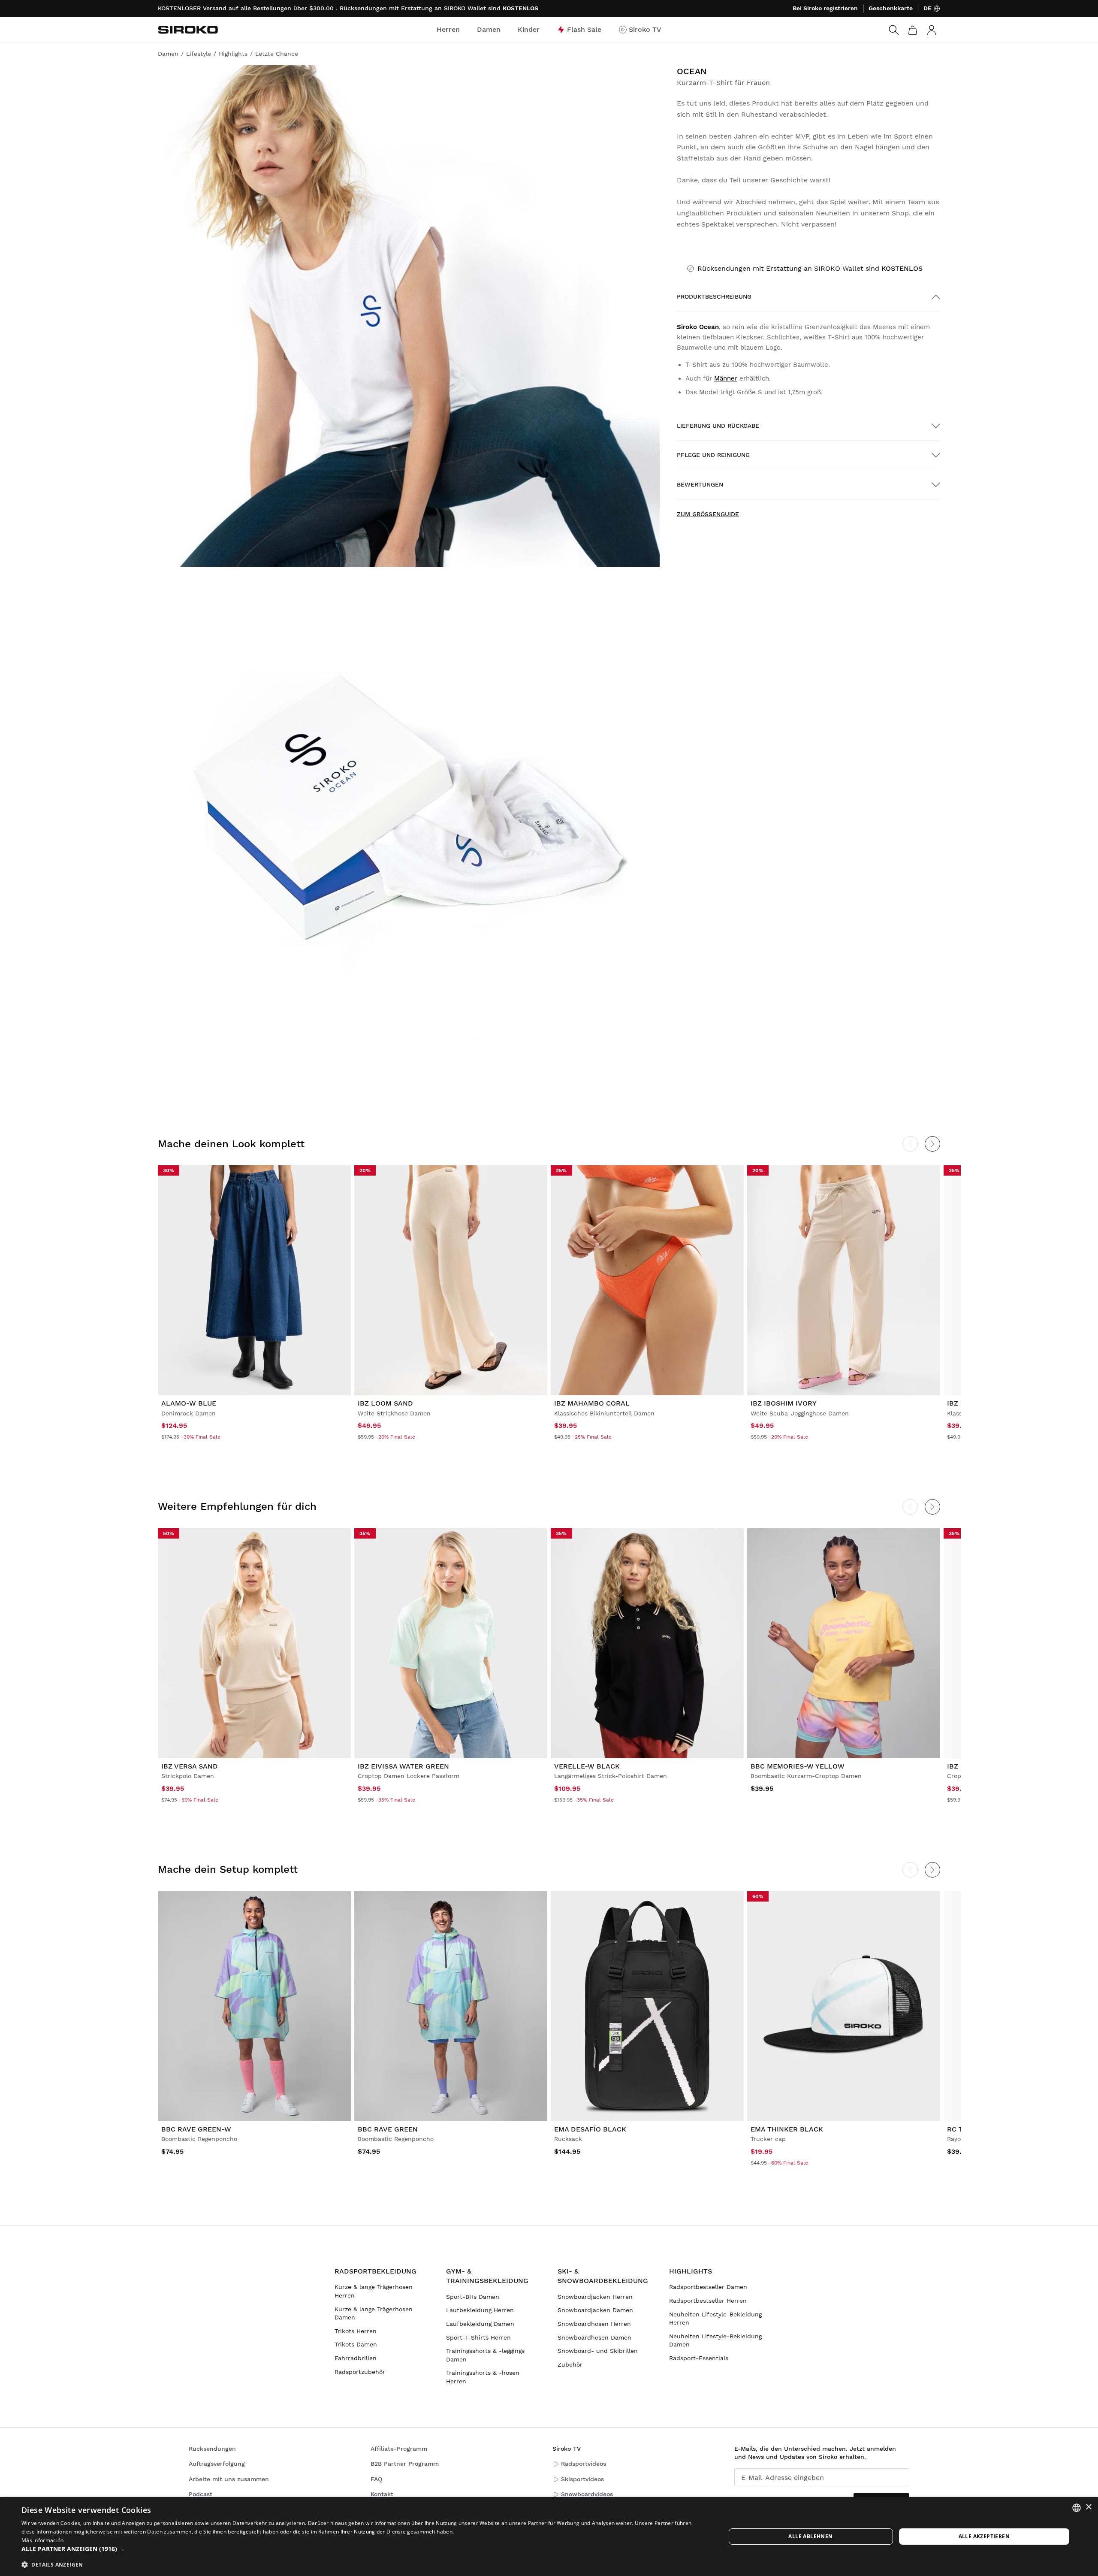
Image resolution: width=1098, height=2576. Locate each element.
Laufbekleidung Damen (480, 2324)
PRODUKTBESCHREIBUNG (714, 296)
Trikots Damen (356, 2344)
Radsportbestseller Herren (708, 2301)
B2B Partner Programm (405, 2464)
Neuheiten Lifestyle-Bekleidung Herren (715, 2319)
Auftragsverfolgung (217, 2464)
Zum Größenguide (708, 514)
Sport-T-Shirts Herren (478, 2337)
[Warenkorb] (913, 30)
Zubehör (570, 2364)
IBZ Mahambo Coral (592, 1403)
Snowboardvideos (587, 2494)
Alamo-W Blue (189, 1403)
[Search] (894, 30)
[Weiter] (932, 1144)
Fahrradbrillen (356, 2358)
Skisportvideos (582, 2479)
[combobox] (1077, 2508)
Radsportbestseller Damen (708, 2287)
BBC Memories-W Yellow (798, 1766)
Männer (726, 378)
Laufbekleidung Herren (480, 2310)
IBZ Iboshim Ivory (784, 1403)
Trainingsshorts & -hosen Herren (483, 2377)
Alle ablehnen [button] (810, 2536)
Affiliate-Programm (399, 2449)
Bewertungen (700, 484)
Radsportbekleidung (376, 2271)
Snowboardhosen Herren (594, 2324)
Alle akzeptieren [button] (984, 2536)
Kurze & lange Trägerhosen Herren (374, 2291)
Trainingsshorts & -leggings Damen (485, 2355)
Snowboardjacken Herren (595, 2297)
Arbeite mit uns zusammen (229, 2479)
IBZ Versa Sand (190, 1766)
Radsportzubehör (360, 2372)
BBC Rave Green (388, 2129)
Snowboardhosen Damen (594, 2337)
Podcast (201, 2494)
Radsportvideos (584, 2464)
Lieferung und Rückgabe (718, 426)
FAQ (376, 2479)
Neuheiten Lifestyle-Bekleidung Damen (715, 2340)
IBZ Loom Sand (385, 1403)
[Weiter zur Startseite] (188, 30)
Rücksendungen (212, 2449)
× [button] (1088, 2507)
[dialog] (549, 2537)
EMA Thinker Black (787, 2129)
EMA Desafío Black (590, 2129)
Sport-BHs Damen (473, 2297)
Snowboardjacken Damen (595, 2310)
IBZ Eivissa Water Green (403, 1766)
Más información (43, 2540)
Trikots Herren (356, 2331)
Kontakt (382, 2494)
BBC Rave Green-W (196, 2129)
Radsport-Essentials (699, 2358)
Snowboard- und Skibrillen (598, 2351)
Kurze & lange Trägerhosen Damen (374, 2313)
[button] (363, 2549)
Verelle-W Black (587, 1766)
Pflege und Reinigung (713, 455)
